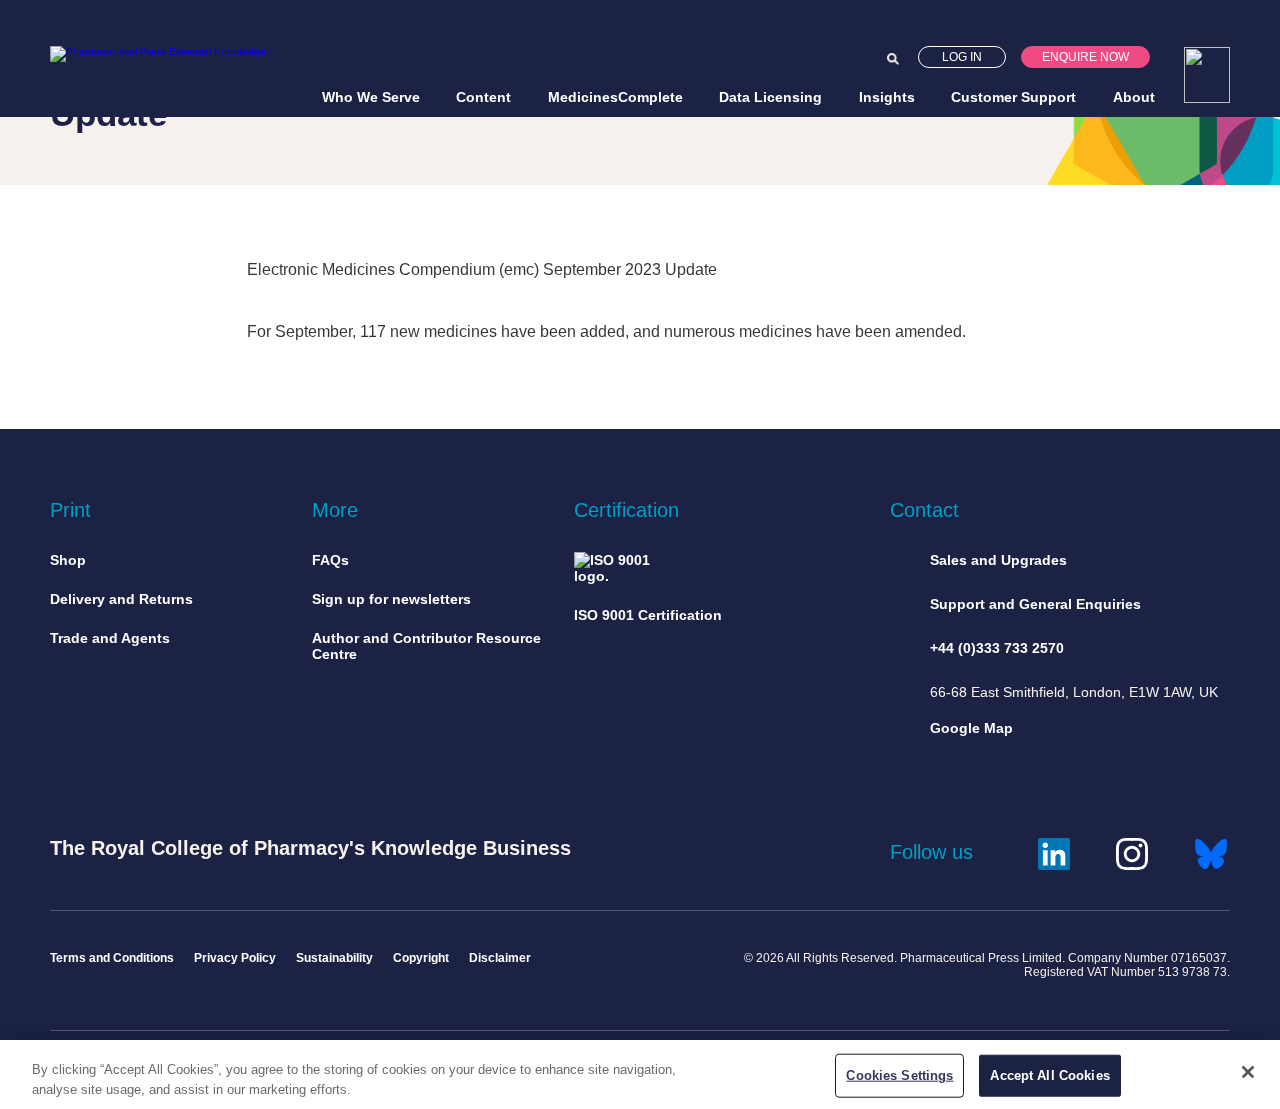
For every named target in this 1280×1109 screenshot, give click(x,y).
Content (483, 97)
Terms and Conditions (112, 958)
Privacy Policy (235, 958)
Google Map (971, 728)
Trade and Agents (110, 638)
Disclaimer (500, 958)
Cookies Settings (899, 1075)
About (1134, 97)
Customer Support (1013, 97)
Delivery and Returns (121, 599)
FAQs (330, 560)
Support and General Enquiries (1035, 604)
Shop (68, 560)
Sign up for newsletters (391, 599)
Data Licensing (770, 97)
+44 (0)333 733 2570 (997, 648)
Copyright (421, 958)
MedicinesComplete (615, 97)
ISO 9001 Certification (648, 615)
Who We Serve (371, 97)
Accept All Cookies (1049, 1075)
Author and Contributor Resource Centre (426, 646)
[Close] (1248, 1072)
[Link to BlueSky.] (1211, 851)
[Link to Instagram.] (1132, 851)
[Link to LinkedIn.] (1054, 851)
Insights (887, 97)
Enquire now (1085, 57)
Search (893, 59)
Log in (962, 57)
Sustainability (334, 958)
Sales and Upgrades (998, 560)
